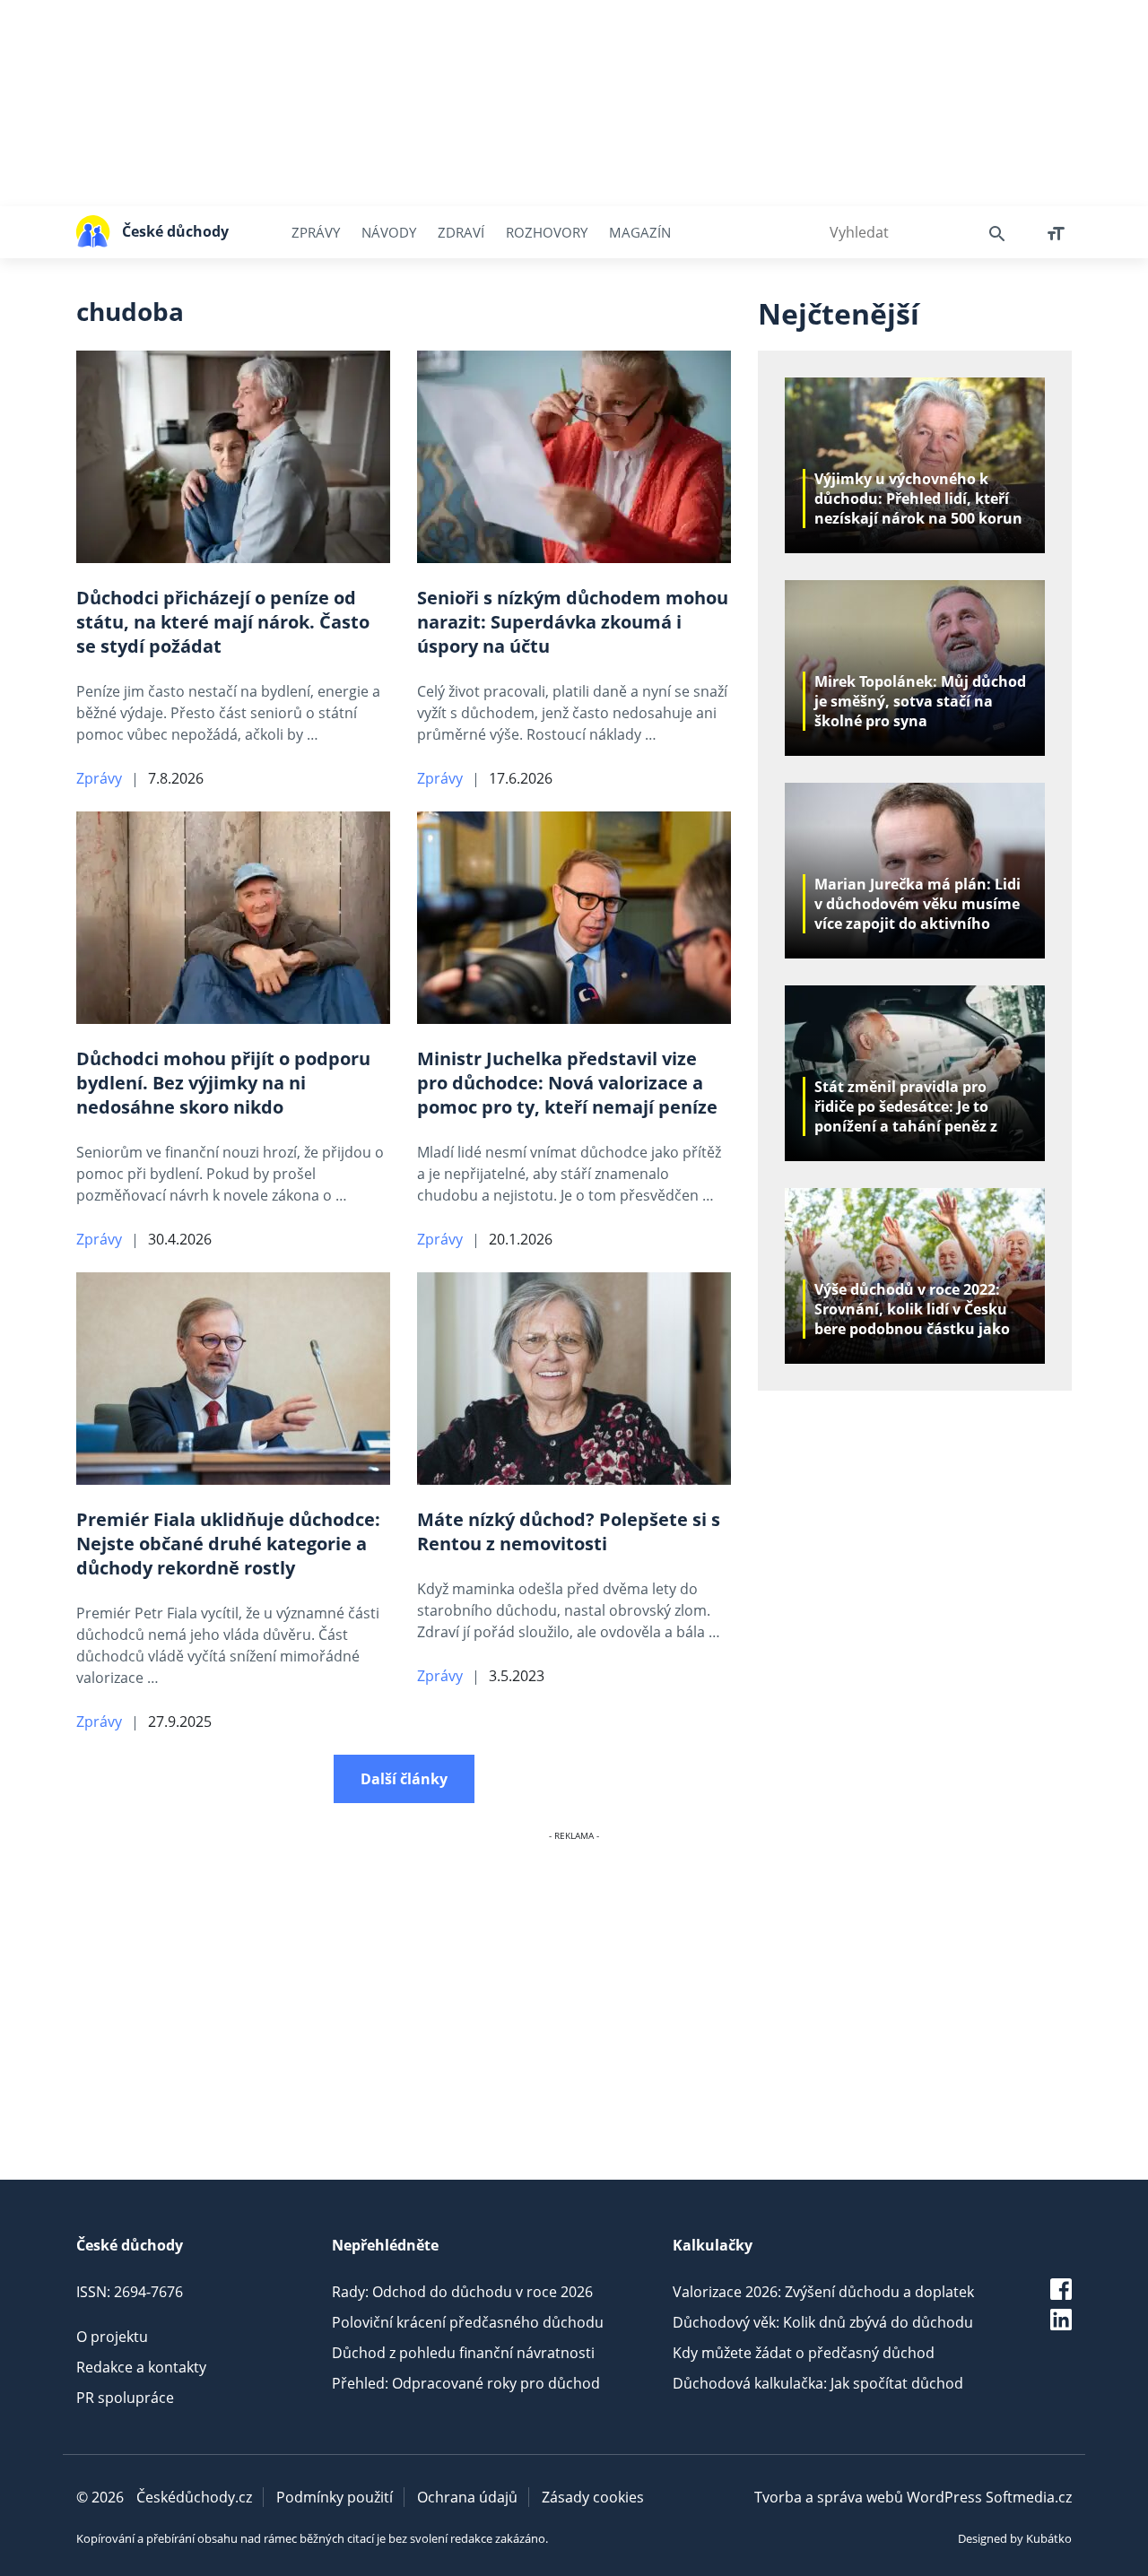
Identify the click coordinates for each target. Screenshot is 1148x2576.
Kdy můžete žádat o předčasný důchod (804, 2353)
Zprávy (316, 232)
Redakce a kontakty (141, 2367)
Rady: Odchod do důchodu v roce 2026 (462, 2292)
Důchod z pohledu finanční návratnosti (463, 2353)
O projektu (112, 2337)
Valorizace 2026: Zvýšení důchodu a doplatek (823, 2292)
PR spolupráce (125, 2398)
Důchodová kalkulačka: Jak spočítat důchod (818, 2383)
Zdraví (461, 232)
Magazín (640, 232)
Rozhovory (547, 232)
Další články (404, 1779)
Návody (389, 232)
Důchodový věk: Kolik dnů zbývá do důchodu (823, 2322)
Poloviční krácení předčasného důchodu (468, 2322)
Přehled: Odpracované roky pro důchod (466, 2383)
